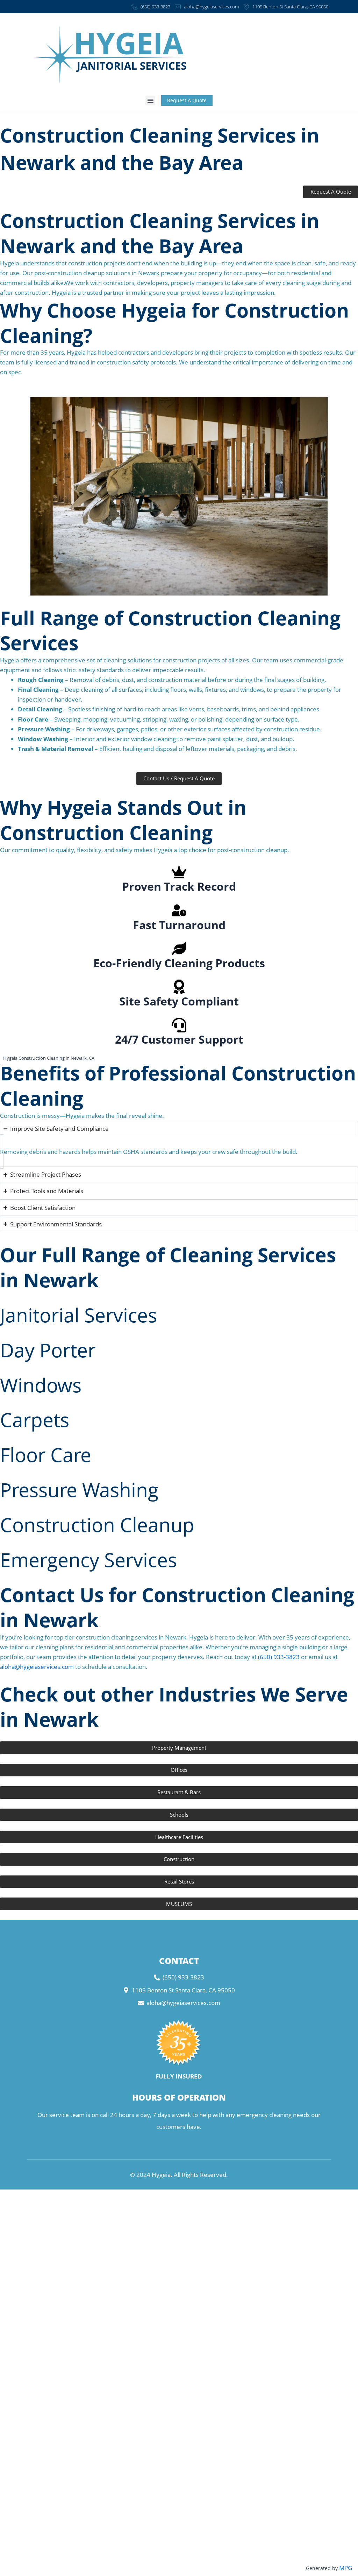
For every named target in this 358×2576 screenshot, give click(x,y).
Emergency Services (88, 1559)
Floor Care (46, 1454)
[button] (150, 100)
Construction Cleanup (97, 1524)
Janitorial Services (78, 1315)
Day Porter (48, 1350)
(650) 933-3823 (279, 1657)
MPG (346, 2568)
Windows (41, 1385)
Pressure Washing (79, 1489)
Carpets (35, 1419)
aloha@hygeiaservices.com (37, 1667)
